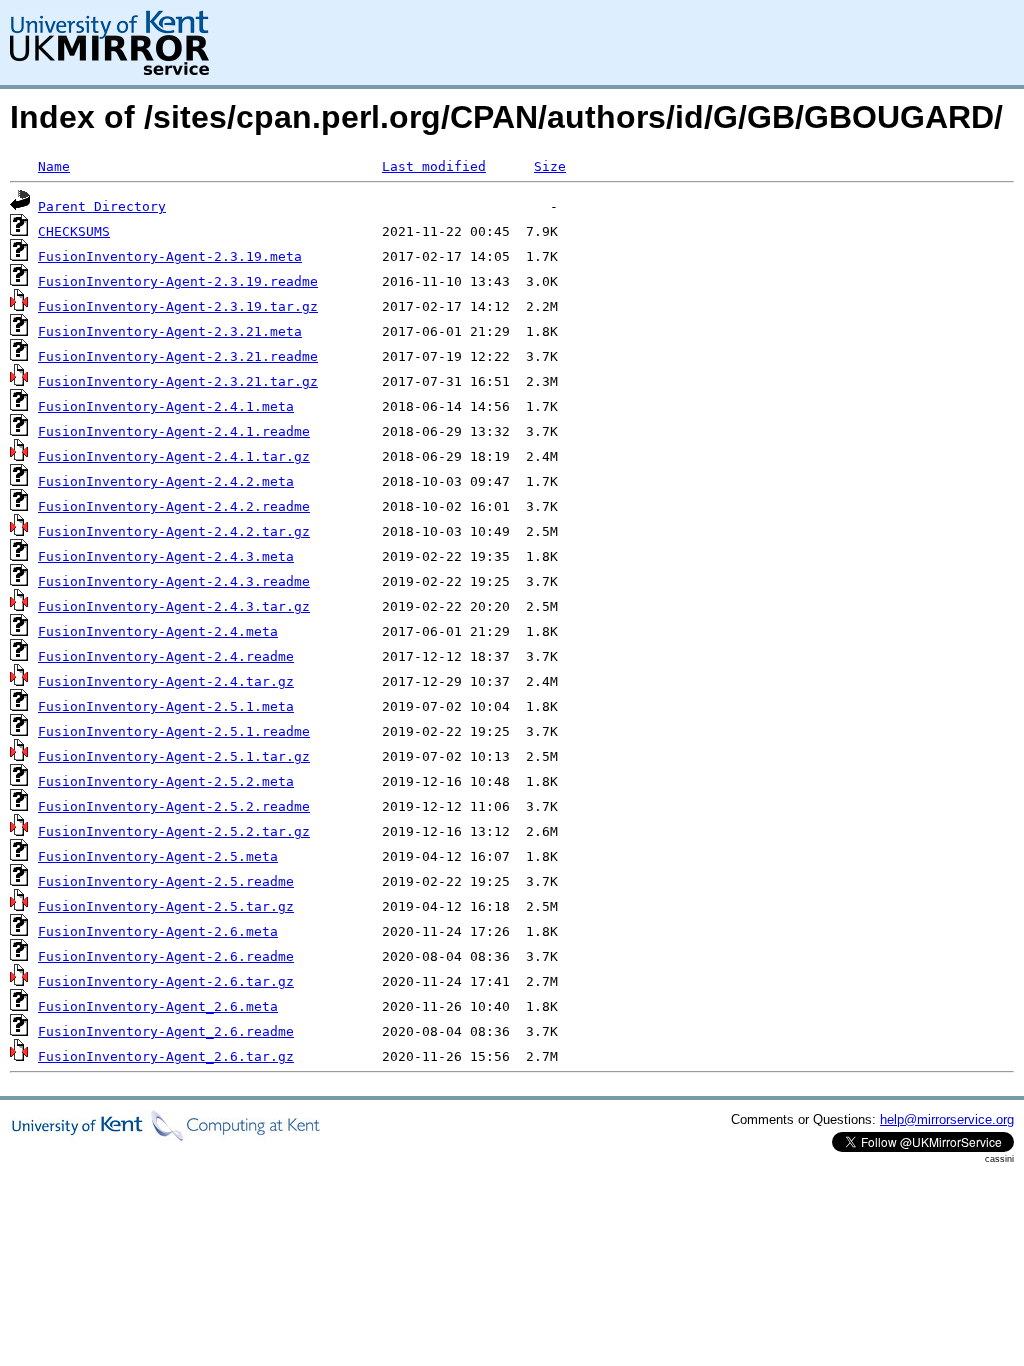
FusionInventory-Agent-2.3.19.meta (170, 256)
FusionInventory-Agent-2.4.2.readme (174, 506)
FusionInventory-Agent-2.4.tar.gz (166, 681)
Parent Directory (102, 206)
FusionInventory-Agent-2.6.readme (166, 956)
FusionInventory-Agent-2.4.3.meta (166, 556)
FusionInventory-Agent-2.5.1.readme (174, 731)
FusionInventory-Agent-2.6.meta (158, 931)
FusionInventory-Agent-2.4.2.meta (166, 481)
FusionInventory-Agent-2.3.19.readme (178, 281)
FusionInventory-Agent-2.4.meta (158, 631)
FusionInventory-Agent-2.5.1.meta (166, 706)
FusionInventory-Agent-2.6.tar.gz (166, 981)
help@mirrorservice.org (947, 1119)
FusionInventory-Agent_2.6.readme (166, 1031)
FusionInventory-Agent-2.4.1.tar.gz (174, 456)
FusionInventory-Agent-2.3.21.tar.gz (178, 381)
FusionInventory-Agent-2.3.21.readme (178, 356)
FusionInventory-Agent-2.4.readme (166, 656)
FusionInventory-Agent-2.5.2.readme (174, 806)
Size (550, 166)
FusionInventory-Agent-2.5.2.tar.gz (174, 831)
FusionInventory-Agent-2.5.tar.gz (166, 906)
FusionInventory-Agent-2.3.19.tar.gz (178, 306)
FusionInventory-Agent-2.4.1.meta (166, 406)
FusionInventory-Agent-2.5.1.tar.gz (174, 756)
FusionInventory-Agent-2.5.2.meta (166, 781)
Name (54, 166)
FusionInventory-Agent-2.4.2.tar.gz (174, 531)
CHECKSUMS (74, 231)
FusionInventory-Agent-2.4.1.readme (174, 431)
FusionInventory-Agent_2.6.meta (158, 1006)
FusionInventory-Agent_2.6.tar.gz (166, 1056)
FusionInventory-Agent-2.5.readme (166, 881)
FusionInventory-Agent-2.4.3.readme (174, 581)
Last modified (434, 166)
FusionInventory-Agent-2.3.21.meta (170, 331)
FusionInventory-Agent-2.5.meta (158, 856)
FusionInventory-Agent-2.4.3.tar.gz (174, 606)
